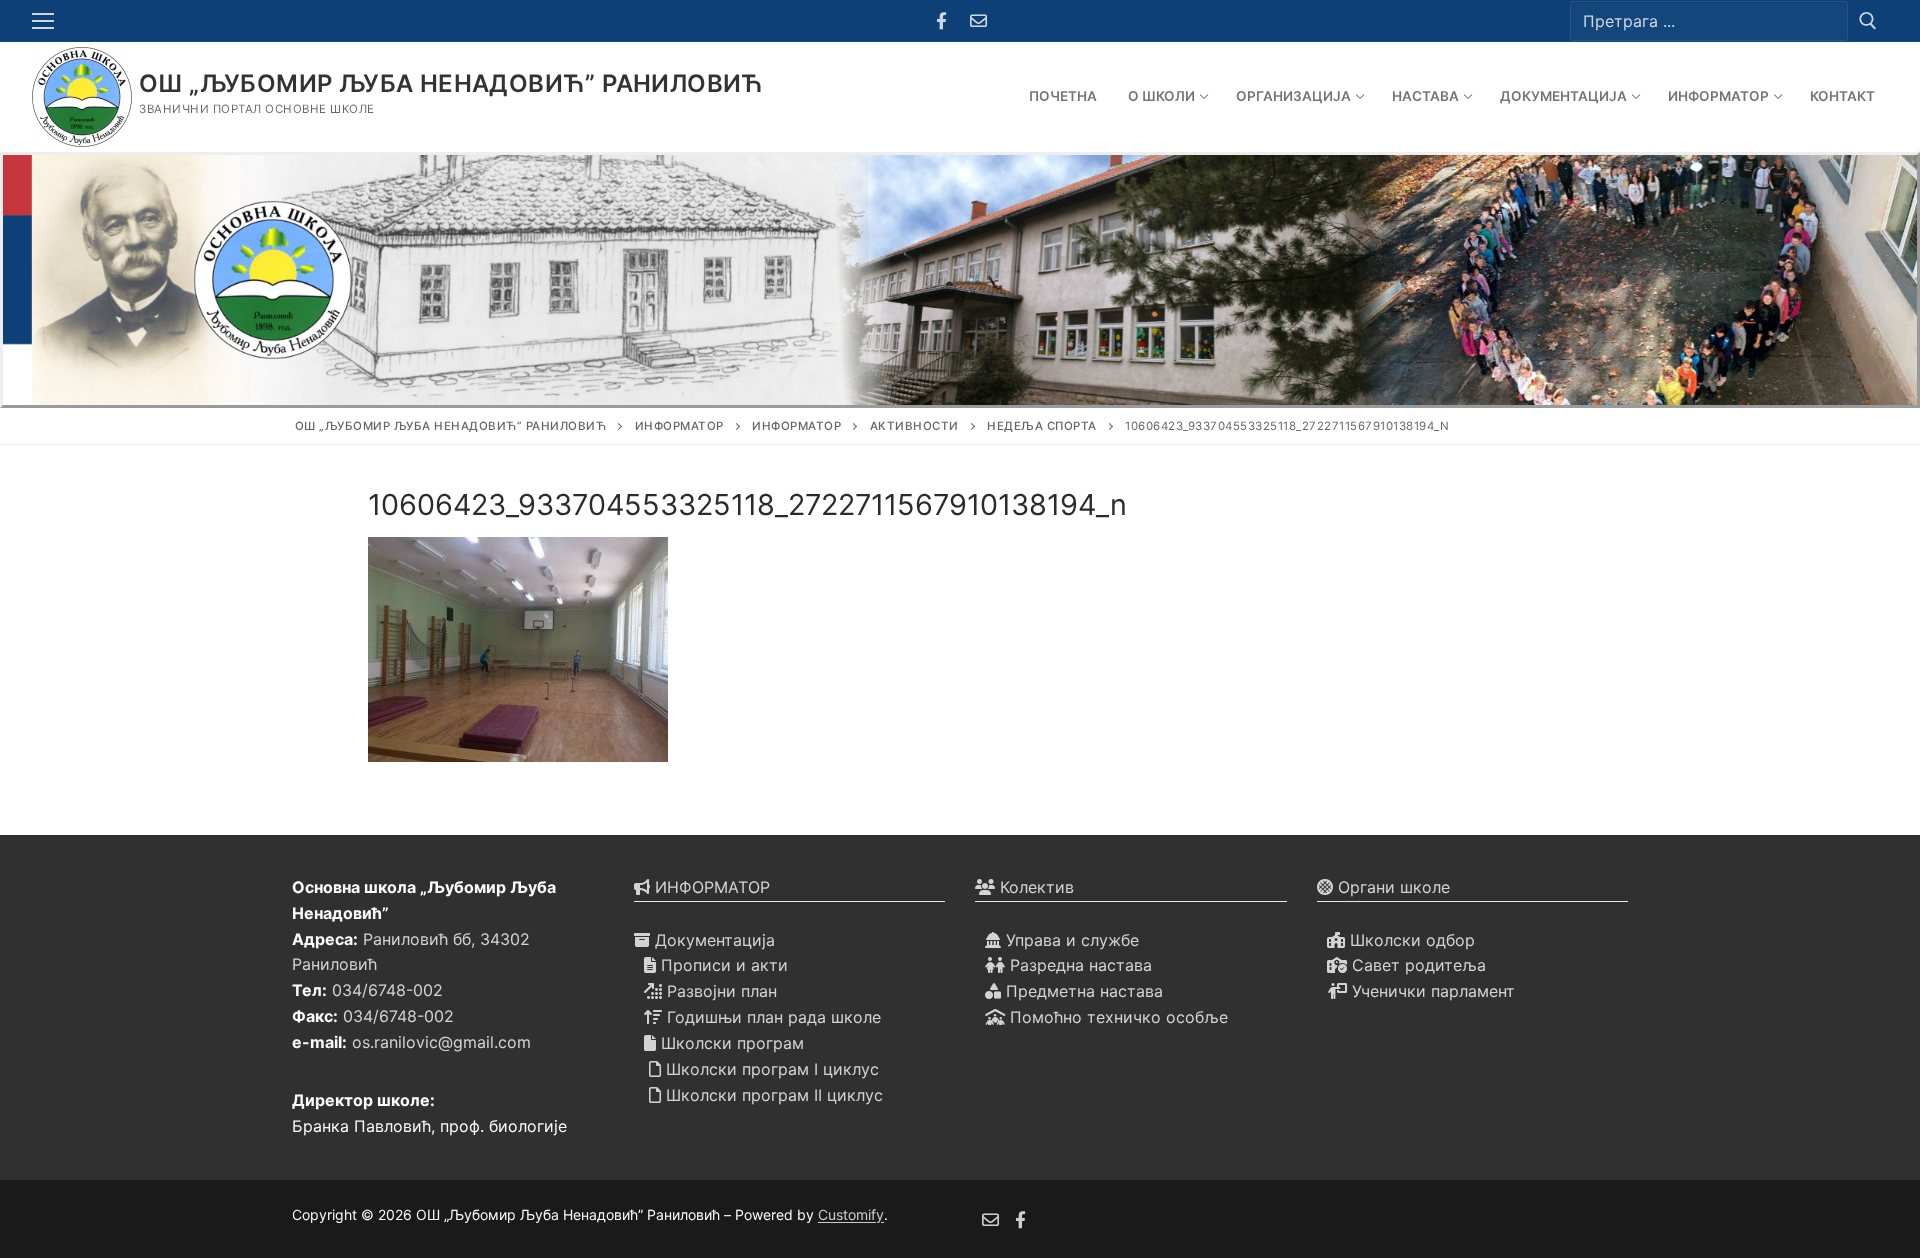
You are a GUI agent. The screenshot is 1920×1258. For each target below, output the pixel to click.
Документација (712, 940)
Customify (851, 1214)
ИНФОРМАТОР (710, 887)
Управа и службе (1070, 940)
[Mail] (978, 21)
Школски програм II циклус (772, 1095)
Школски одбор (1410, 940)
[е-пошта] (990, 1219)
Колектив (1034, 887)
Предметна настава (1082, 991)
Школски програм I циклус (770, 1069)
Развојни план (719, 991)
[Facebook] (941, 21)
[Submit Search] (1868, 20)
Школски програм (730, 1043)
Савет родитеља (1416, 965)
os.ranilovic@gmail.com (441, 1042)
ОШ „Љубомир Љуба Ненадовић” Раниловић (451, 83)
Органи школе (1391, 887)
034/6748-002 (387, 990)
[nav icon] (47, 21)
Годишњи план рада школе (771, 1017)
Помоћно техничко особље (1116, 1017)
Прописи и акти (722, 965)
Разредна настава (1078, 965)
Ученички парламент (1431, 991)
